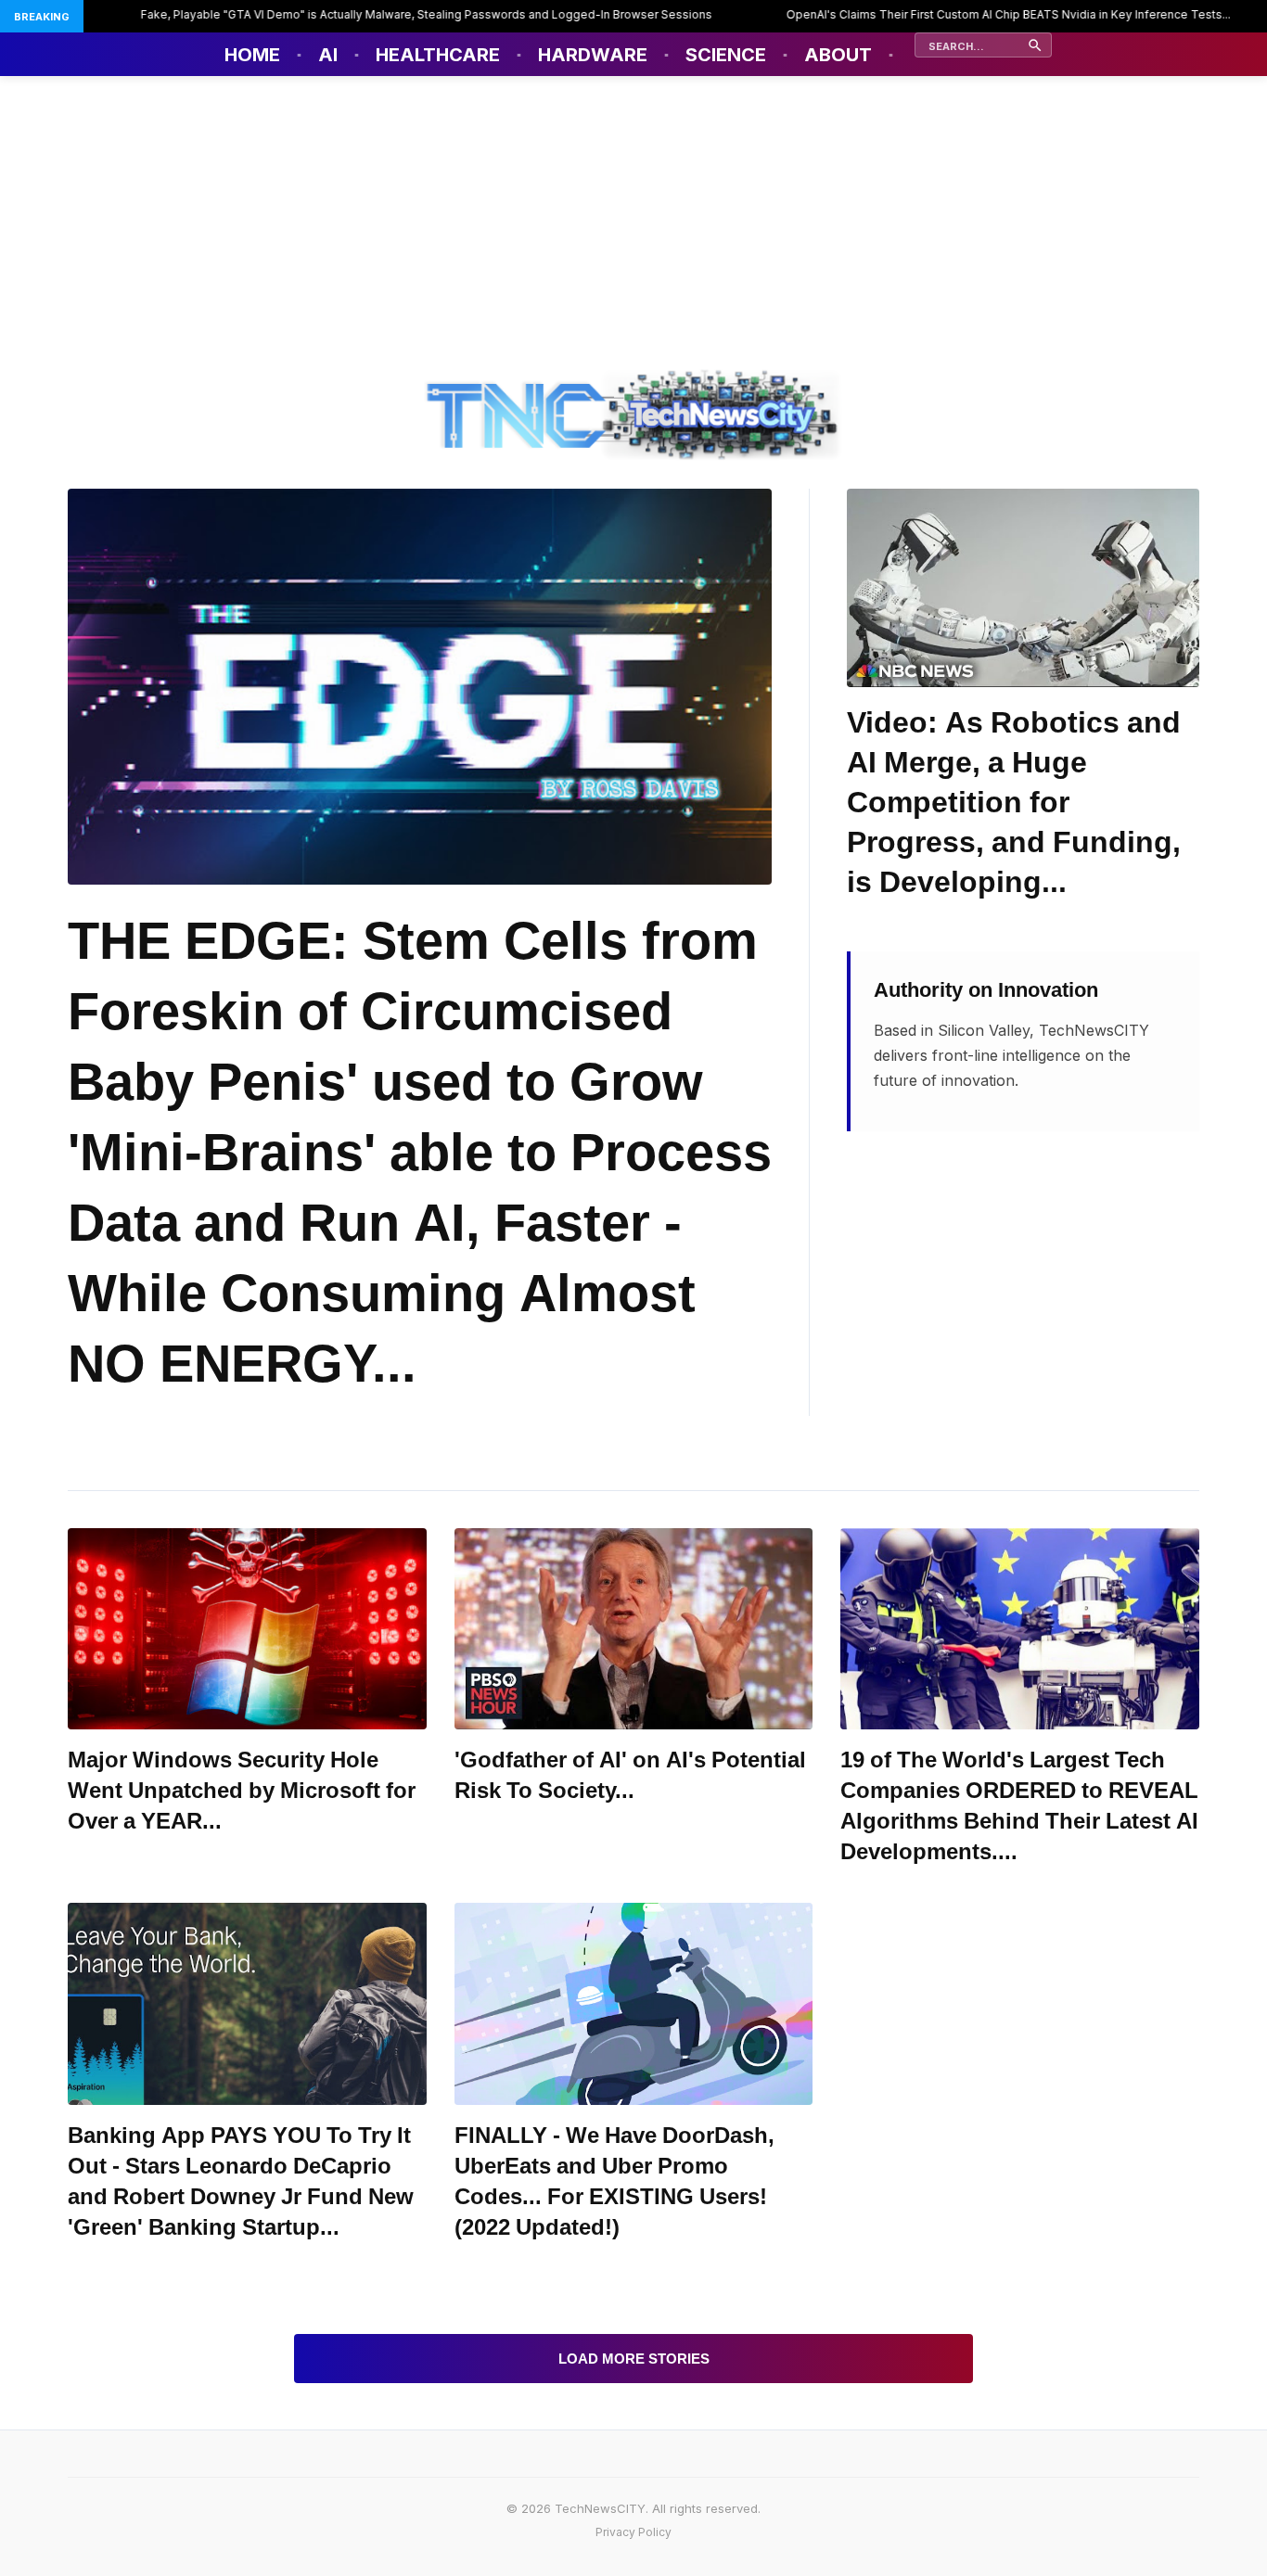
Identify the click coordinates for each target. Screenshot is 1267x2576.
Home (252, 55)
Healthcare (438, 55)
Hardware (593, 55)
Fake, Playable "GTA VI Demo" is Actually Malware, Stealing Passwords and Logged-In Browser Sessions (371, 14)
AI (328, 55)
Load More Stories (634, 2359)
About (838, 55)
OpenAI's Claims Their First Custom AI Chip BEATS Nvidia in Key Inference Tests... (953, 14)
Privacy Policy (633, 2532)
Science (726, 55)
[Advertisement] (633, 215)
